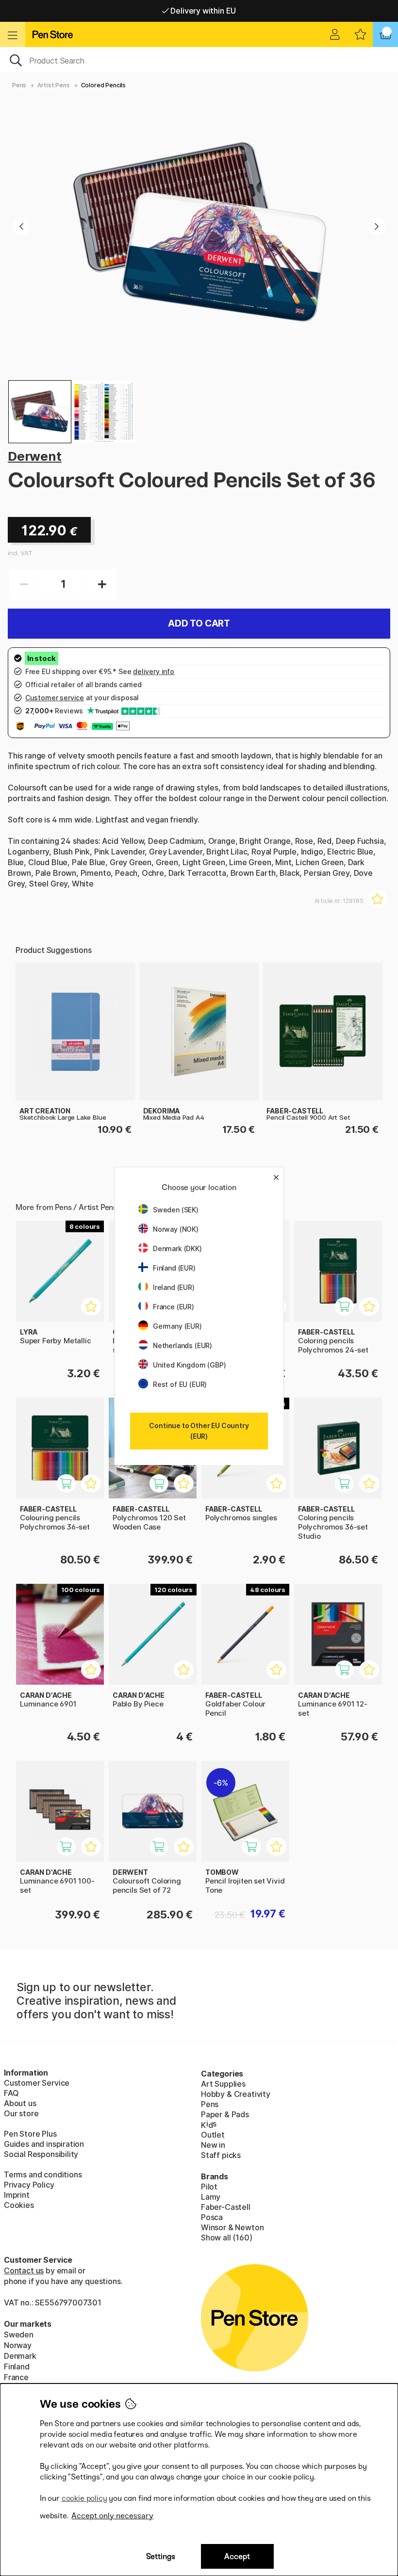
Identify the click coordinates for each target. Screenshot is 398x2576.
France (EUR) (174, 1307)
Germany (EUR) (177, 1326)
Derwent (35, 456)
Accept (237, 2556)
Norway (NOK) (176, 1229)
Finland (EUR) (174, 1268)
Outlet (213, 2135)
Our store (21, 2113)
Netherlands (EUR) (182, 1345)
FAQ (11, 2093)
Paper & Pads (225, 2114)
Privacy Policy (29, 2185)
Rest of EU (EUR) (180, 1384)
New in (213, 2145)
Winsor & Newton (232, 2227)
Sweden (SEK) (176, 1210)
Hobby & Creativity (236, 2094)
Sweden (19, 2334)
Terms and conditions (43, 2174)
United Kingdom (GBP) (189, 1365)
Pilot (209, 2187)
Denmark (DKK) (177, 1248)
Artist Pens (53, 85)
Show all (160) (227, 2238)
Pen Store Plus (30, 2134)
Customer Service (37, 2083)
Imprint (17, 2195)
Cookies (19, 2205)
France (16, 2377)
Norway (18, 2345)
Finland (17, 2367)
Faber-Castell (226, 2207)
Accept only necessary (112, 2516)
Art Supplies (223, 2084)
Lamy (211, 2197)
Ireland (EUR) (174, 1287)
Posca (212, 2217)
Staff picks (221, 2155)
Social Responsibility (41, 2154)
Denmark (20, 2356)
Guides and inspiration (44, 2144)
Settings (161, 2556)
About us (20, 2103)
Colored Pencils (103, 85)
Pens (19, 85)
